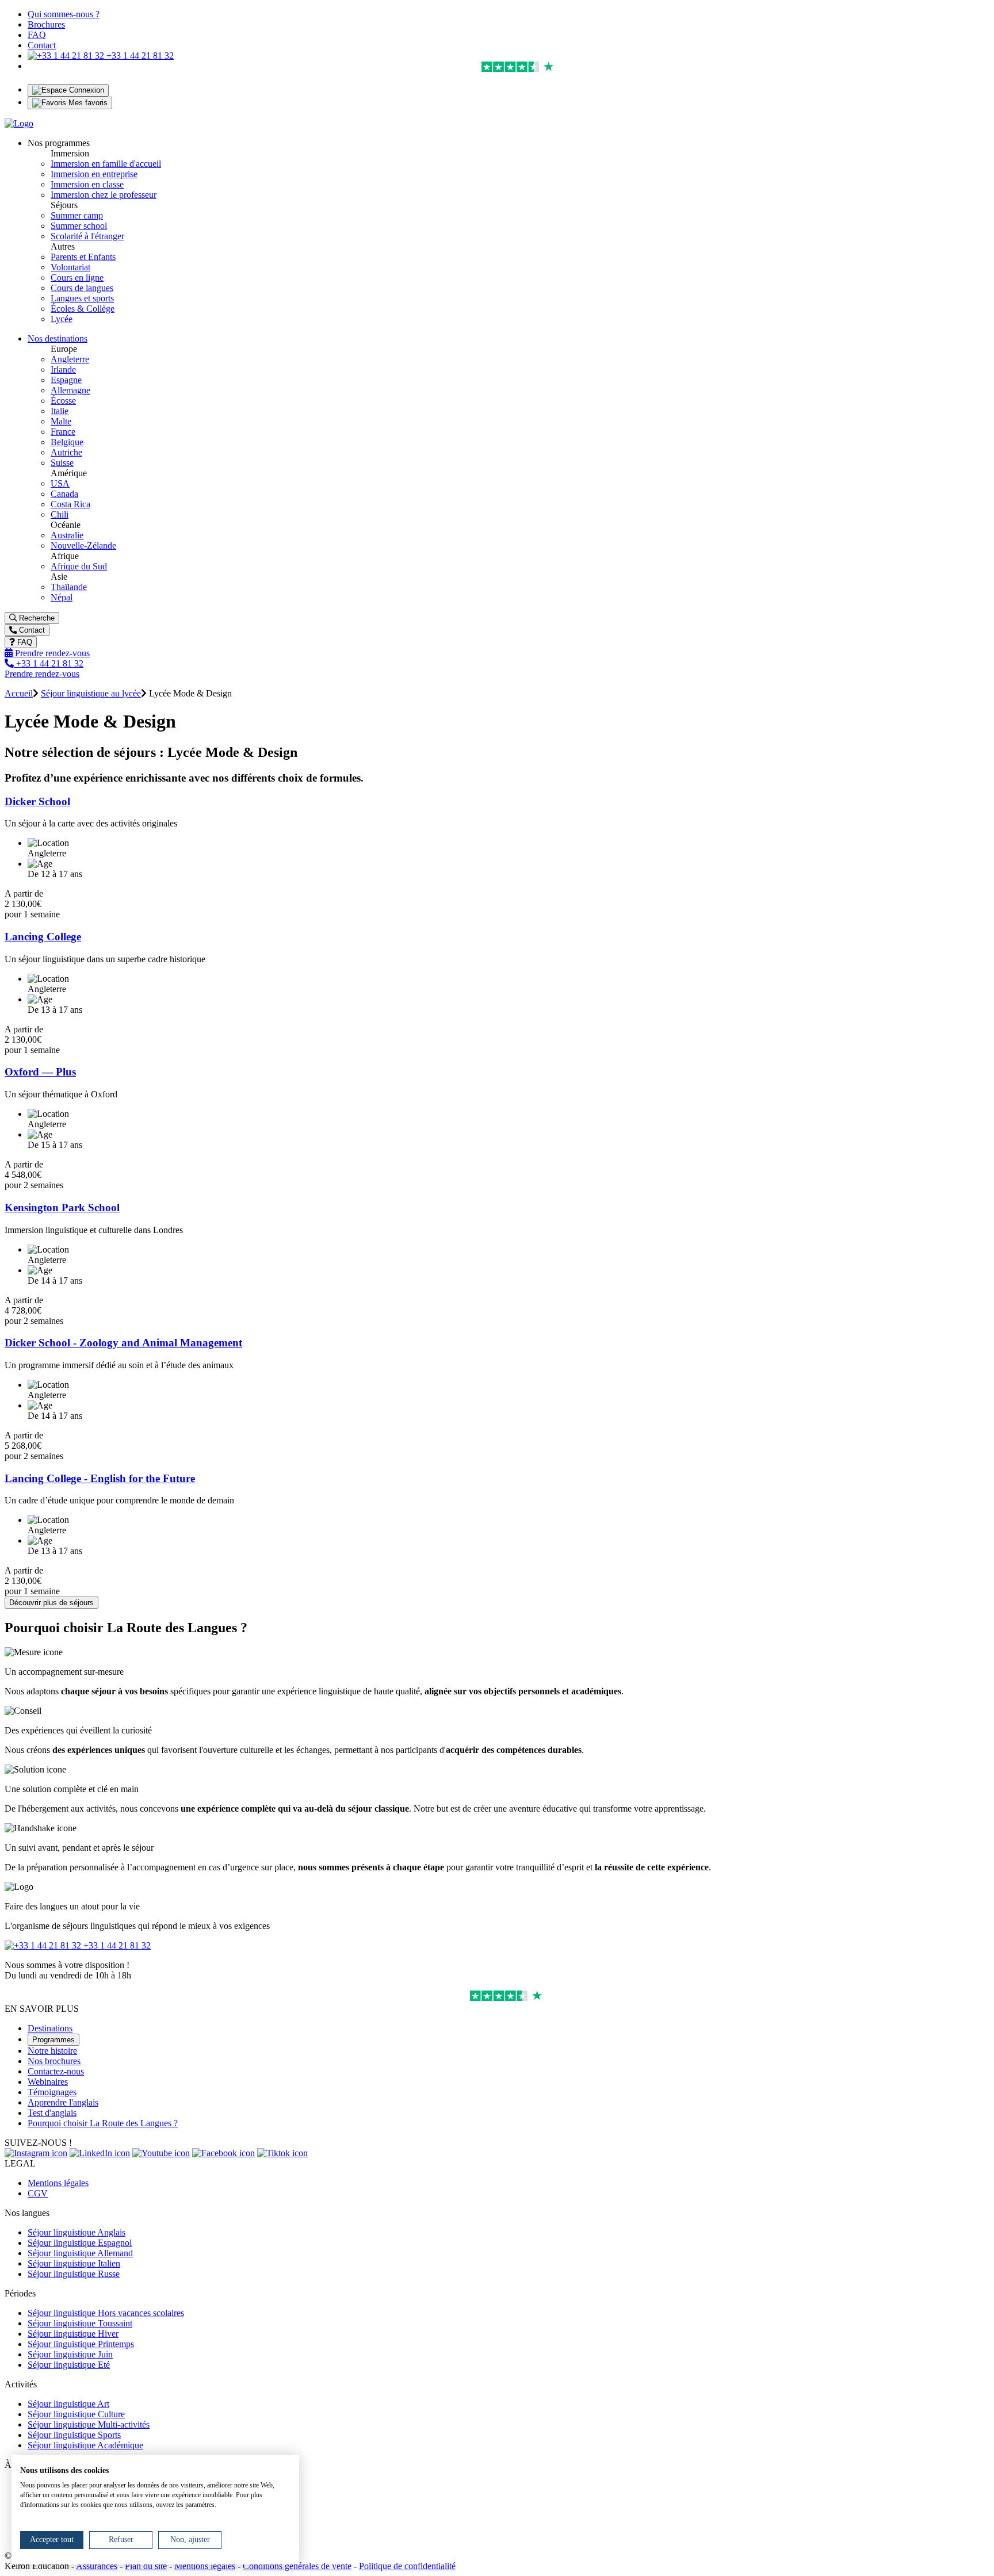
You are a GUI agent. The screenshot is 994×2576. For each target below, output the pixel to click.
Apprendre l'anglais (63, 2102)
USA (60, 483)
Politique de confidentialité (407, 2566)
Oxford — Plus (40, 1072)
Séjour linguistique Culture (76, 2414)
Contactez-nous (56, 2071)
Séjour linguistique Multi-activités (89, 2424)
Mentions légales (58, 2183)
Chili (60, 514)
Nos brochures (54, 2061)
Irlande (63, 370)
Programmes (53, 2040)
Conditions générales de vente (297, 2566)
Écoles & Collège (83, 309)
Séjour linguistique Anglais (77, 2232)
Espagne (66, 380)
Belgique (67, 442)
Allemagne (70, 390)
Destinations (50, 2028)
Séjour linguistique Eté (69, 2365)
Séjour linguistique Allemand (80, 2253)
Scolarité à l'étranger (87, 236)
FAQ (37, 35)
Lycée (62, 319)
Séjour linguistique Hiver (73, 2334)
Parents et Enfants (83, 257)
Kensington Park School (62, 1207)
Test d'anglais (52, 2113)
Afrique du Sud (79, 566)
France (63, 432)
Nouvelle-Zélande (83, 546)
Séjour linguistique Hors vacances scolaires (106, 2313)
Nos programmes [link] (59, 143)
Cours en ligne (77, 277)
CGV (38, 2193)
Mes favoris (87, 103)
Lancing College (43, 937)
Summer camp (77, 215)
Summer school (79, 226)
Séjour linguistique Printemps (81, 2344)
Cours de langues (82, 288)
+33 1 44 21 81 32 (139, 55)
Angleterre (70, 359)
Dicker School (37, 801)
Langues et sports (82, 298)
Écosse (63, 401)
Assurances (97, 2566)
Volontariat (70, 267)
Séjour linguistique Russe (74, 2274)
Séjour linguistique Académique (85, 2445)
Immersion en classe (87, 184)
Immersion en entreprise (94, 174)
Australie (67, 535)
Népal (62, 597)
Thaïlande (69, 587)
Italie (60, 411)
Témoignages (52, 2092)
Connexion (85, 90)
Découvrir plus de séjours (51, 1603)
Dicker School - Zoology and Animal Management (123, 1343)
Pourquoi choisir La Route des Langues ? (103, 2123)
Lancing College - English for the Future (100, 1478)
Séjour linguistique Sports (74, 2435)
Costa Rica (70, 504)
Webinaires (48, 2082)
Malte (61, 421)
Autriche (66, 452)
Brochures (46, 24)
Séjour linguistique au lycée (91, 693)
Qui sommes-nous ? (64, 14)
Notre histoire (52, 2051)
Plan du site (146, 2566)
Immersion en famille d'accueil (106, 164)
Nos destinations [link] (58, 338)
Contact (42, 45)
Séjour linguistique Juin (70, 2354)
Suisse (62, 463)
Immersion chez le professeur (104, 195)
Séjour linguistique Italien (74, 2263)
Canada (64, 494)
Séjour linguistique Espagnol (80, 2243)
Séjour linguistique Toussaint (80, 2323)
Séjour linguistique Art (68, 2404)
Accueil (19, 693)
